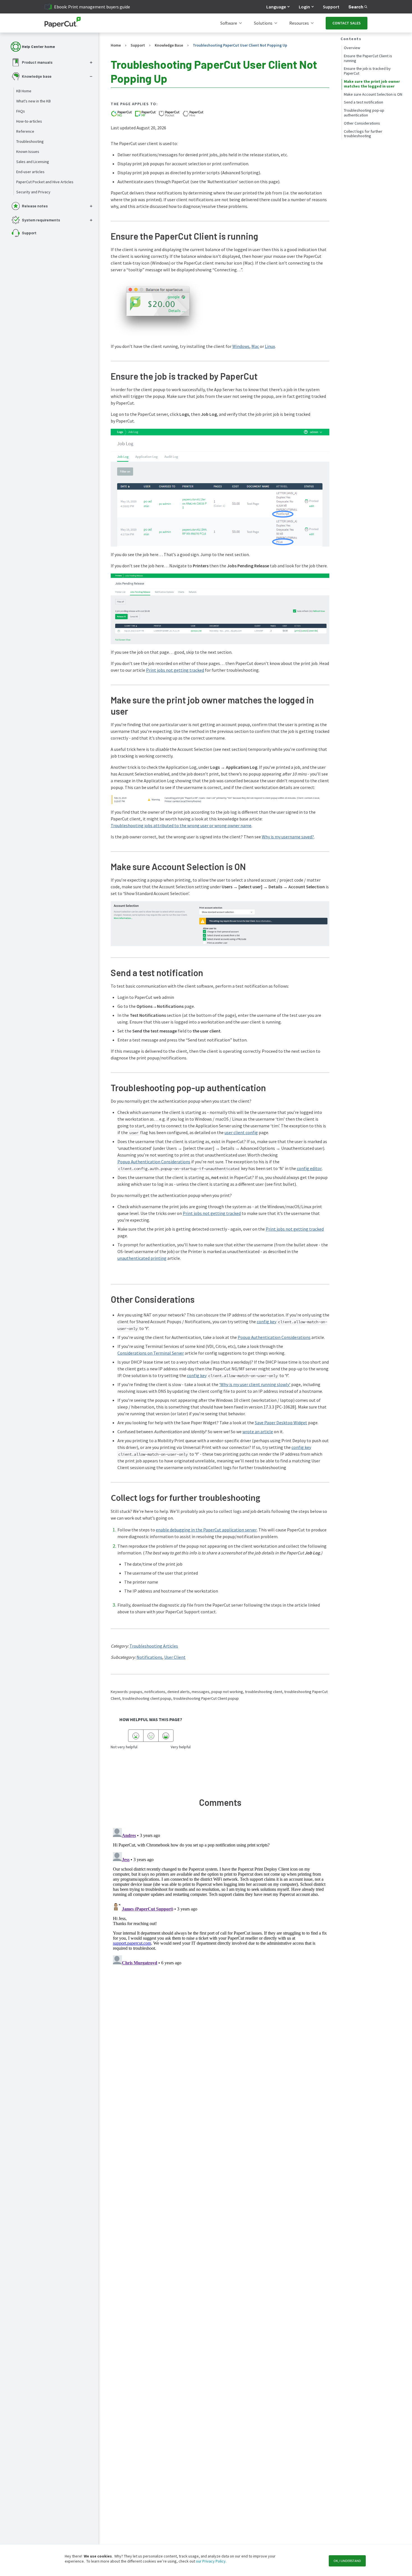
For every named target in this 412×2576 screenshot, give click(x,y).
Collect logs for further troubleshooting (363, 134)
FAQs (21, 111)
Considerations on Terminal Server (151, 1353)
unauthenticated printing (142, 1258)
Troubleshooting (30, 141)
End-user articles (30, 172)
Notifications (149, 1657)
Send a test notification (364, 102)
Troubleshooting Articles (154, 1646)
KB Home (24, 91)
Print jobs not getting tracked (175, 670)
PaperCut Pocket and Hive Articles (45, 182)
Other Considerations (362, 123)
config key (267, 1322)
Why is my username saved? (288, 837)
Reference (25, 131)
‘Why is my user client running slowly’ (255, 1384)
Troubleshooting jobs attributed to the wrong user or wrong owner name (181, 825)
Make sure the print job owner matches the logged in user (372, 84)
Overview (352, 48)
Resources (299, 23)
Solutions (263, 23)
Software (229, 23)
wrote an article (258, 1432)
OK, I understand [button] (347, 2561)
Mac (255, 346)
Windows (241, 346)
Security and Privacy (33, 192)
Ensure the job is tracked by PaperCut (367, 71)
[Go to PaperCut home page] (63, 23)
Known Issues (28, 152)
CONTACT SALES (347, 23)
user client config (241, 1132)
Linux (270, 346)
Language (276, 7)
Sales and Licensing (33, 162)
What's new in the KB (33, 101)
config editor (309, 1168)
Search (356, 7)
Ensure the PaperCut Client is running (368, 58)
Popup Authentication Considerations (154, 1162)
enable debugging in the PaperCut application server (206, 1530)
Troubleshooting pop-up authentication (364, 113)
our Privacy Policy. (211, 2561)
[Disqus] (220, 1896)
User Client (175, 1657)
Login (304, 7)
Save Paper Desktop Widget (281, 1423)
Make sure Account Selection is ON (373, 94)
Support (331, 7)
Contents (351, 39)
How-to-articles (29, 121)
